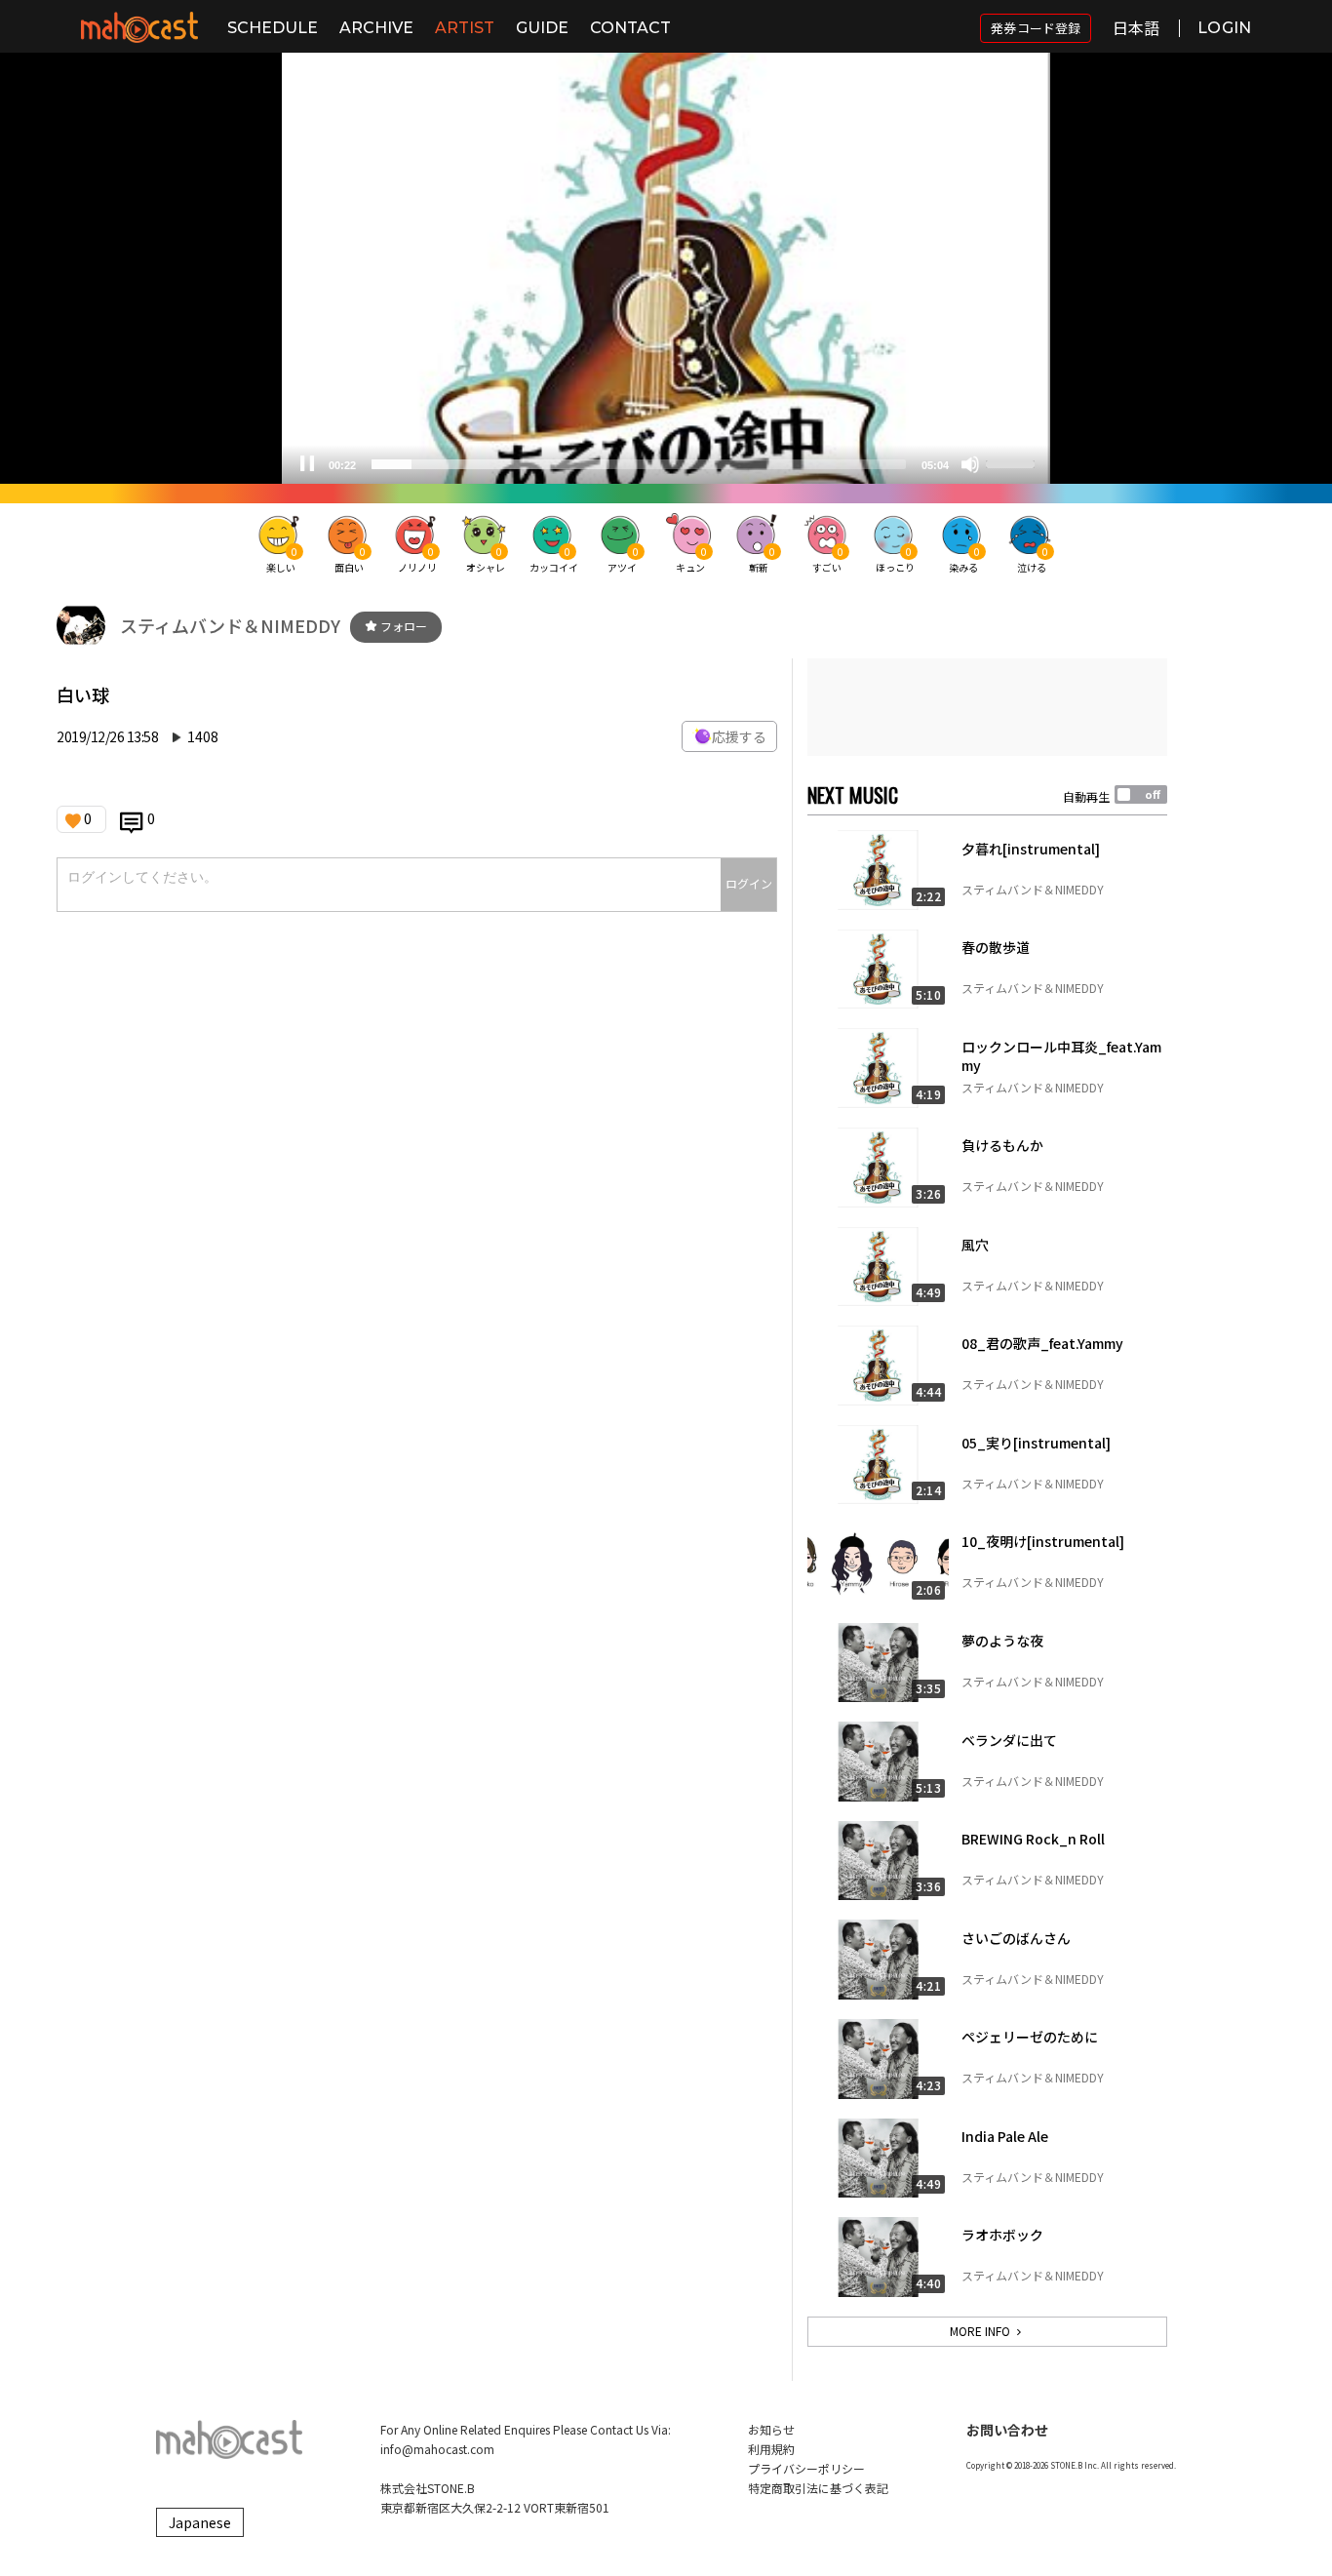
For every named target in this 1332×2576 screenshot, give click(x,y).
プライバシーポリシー (806, 2468)
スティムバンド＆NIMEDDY (230, 625)
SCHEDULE (273, 28)
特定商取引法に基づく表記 (818, 2488)
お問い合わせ (1007, 2430)
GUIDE (542, 28)
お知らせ (771, 2429)
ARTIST (465, 28)
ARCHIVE (376, 28)
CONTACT (630, 28)
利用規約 (771, 2449)
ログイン (749, 883)
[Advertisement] (987, 707)
